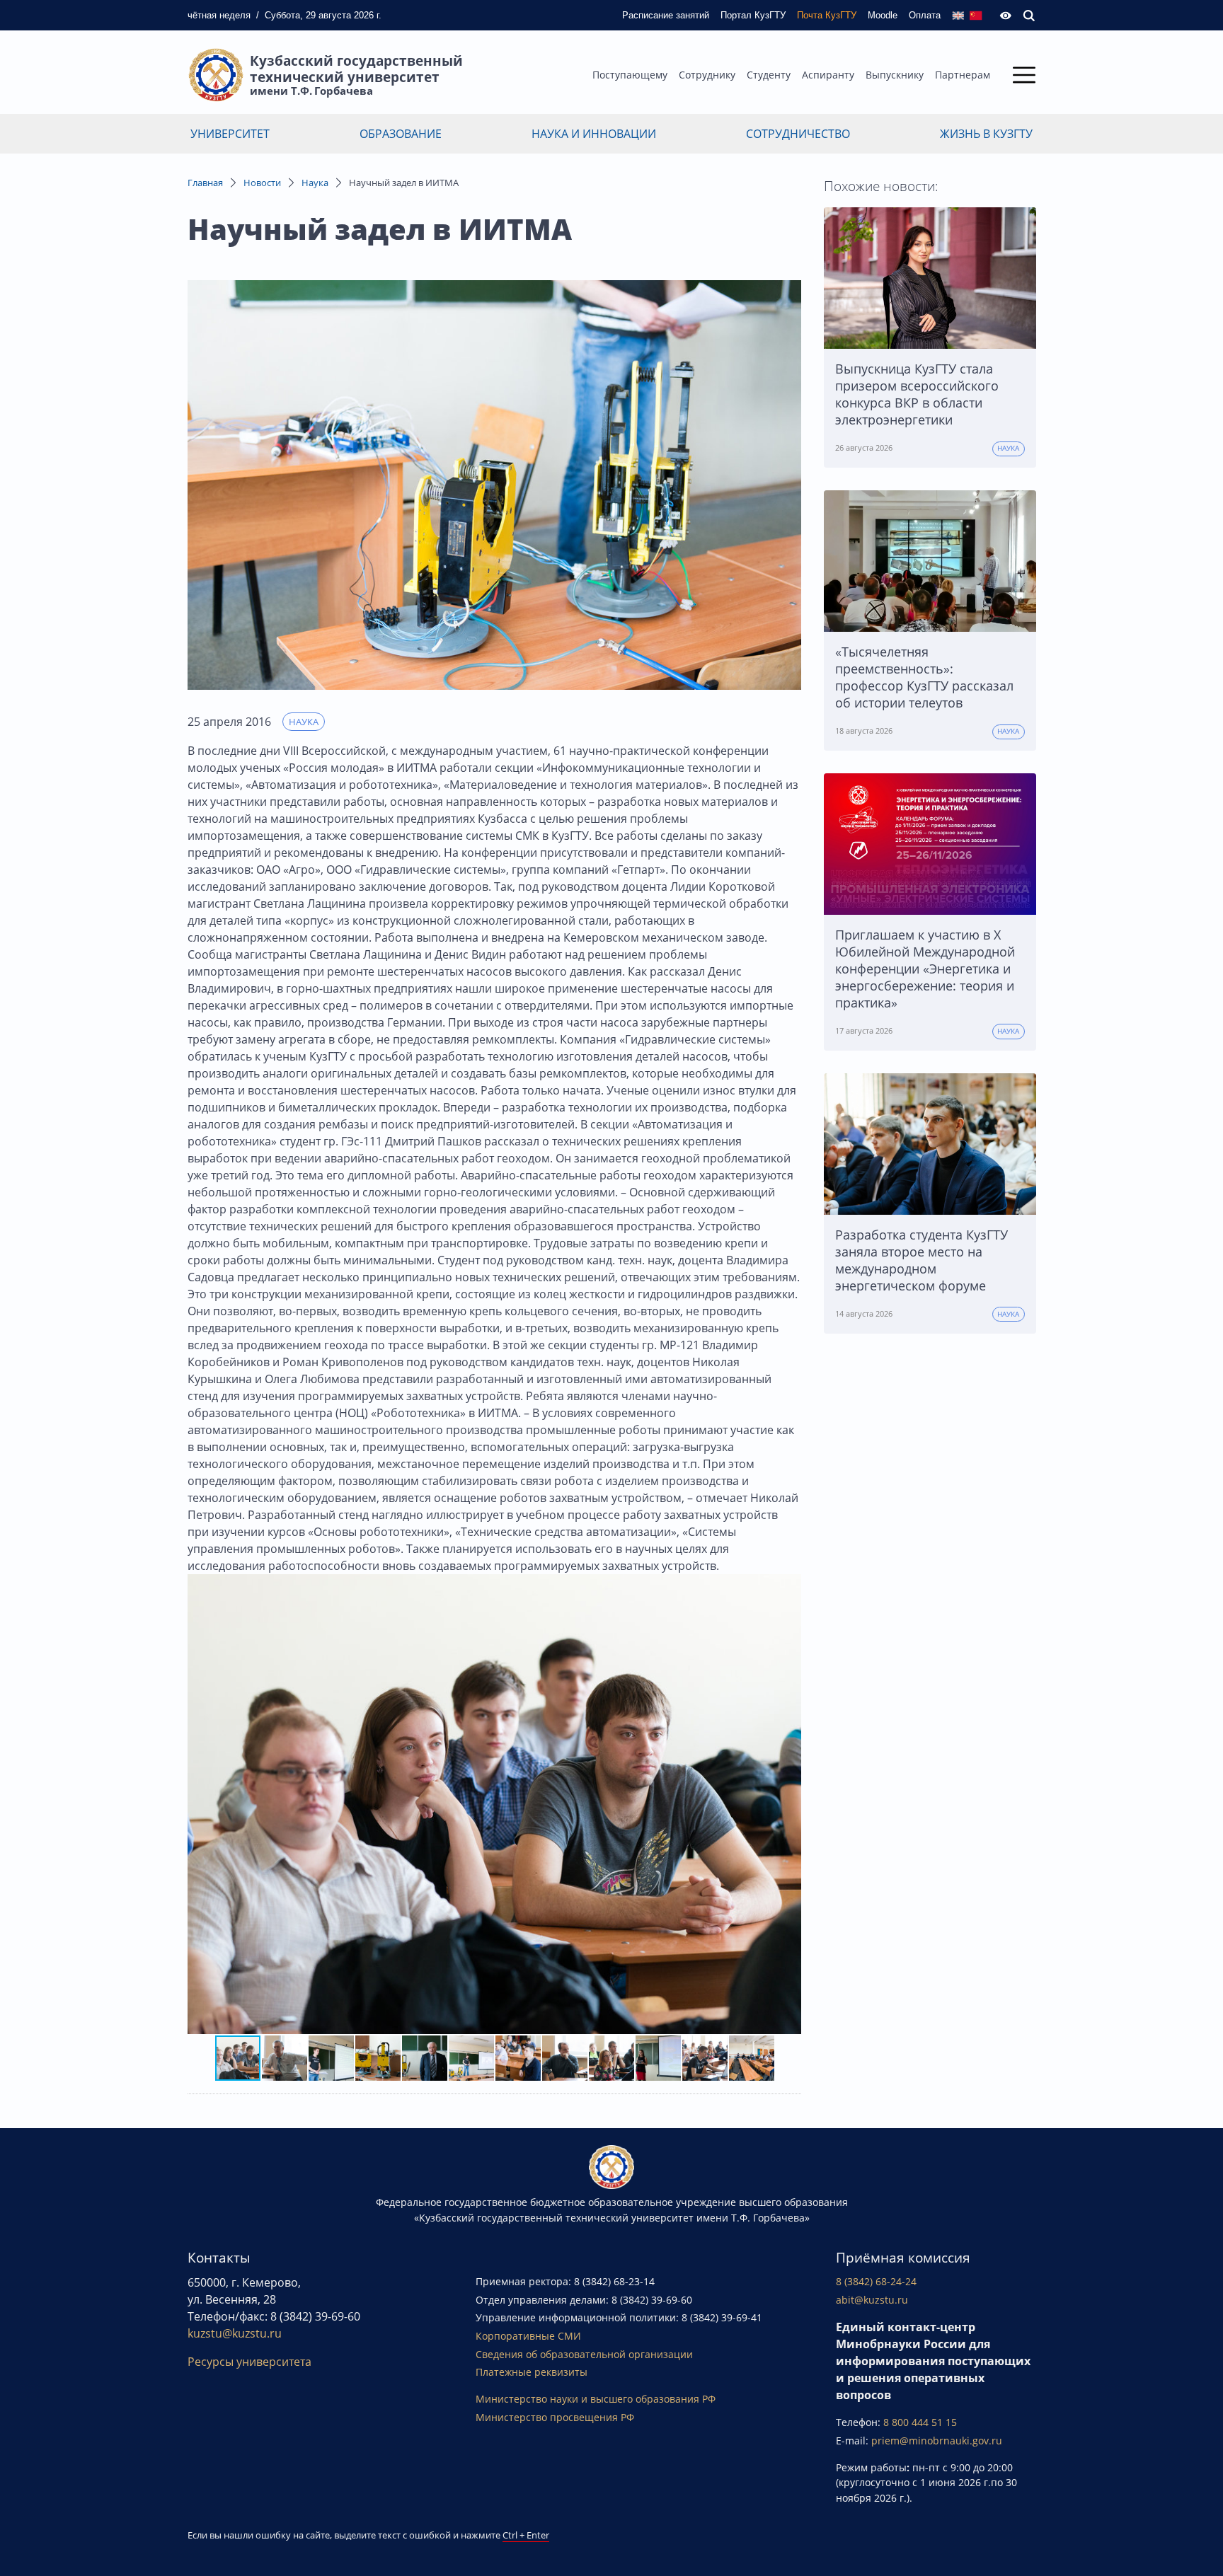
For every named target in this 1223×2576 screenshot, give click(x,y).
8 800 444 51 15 (920, 2422)
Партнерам (963, 75)
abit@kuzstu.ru (872, 2300)
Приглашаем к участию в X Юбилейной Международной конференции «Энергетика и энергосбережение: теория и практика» (925, 969)
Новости (262, 183)
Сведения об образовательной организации (584, 2354)
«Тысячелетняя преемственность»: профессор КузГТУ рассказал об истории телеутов (924, 677)
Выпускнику (895, 75)
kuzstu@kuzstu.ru (235, 2333)
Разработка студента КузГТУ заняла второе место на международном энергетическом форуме (921, 1260)
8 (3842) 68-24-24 (876, 2281)
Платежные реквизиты (532, 2372)
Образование (401, 134)
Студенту (769, 75)
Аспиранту (828, 75)
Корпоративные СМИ (528, 2336)
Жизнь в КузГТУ (986, 134)
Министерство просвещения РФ (555, 2417)
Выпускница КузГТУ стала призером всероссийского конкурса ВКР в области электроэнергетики (917, 394)
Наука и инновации (594, 134)
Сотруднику (707, 75)
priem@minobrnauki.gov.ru (937, 2441)
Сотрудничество (798, 134)
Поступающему (630, 75)
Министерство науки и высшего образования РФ (596, 2399)
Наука (315, 183)
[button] (788, 1804)
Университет (230, 134)
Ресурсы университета (249, 2362)
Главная (205, 183)
